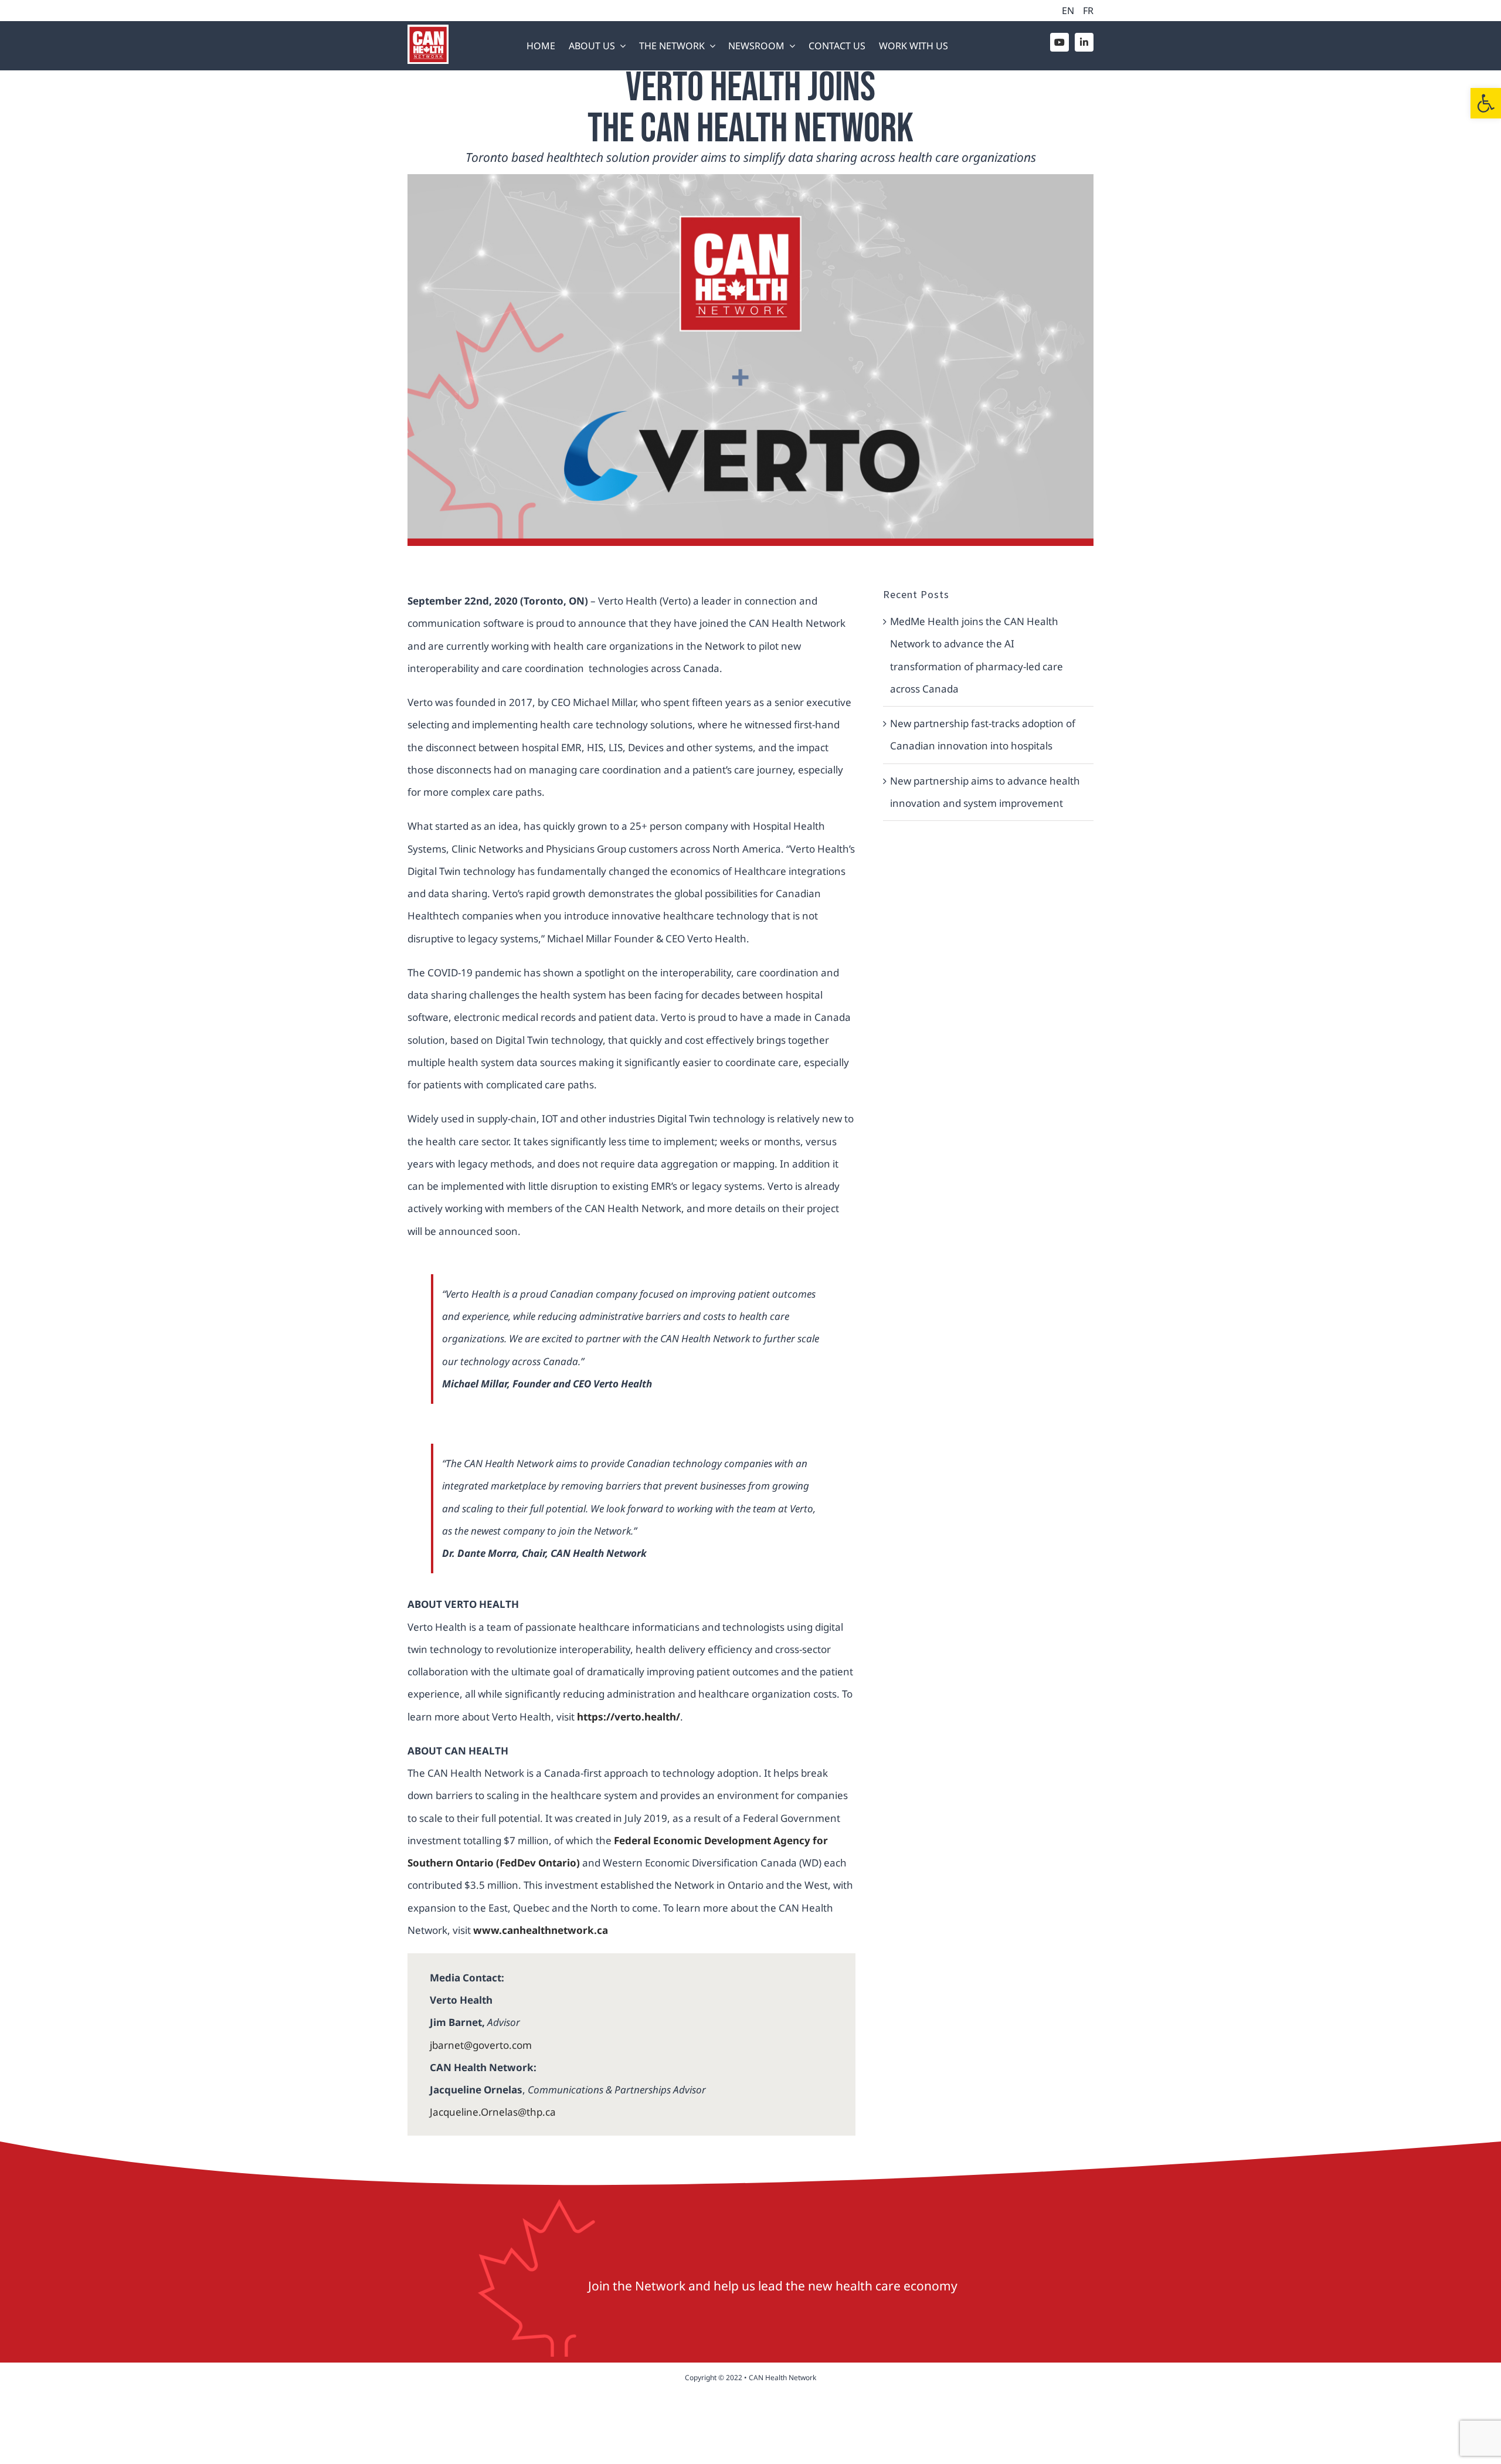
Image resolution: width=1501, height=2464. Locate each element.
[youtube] (1059, 42)
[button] (1486, 103)
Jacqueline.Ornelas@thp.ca (493, 2112)
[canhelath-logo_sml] (428, 30)
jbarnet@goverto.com (481, 2045)
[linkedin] (1084, 42)
